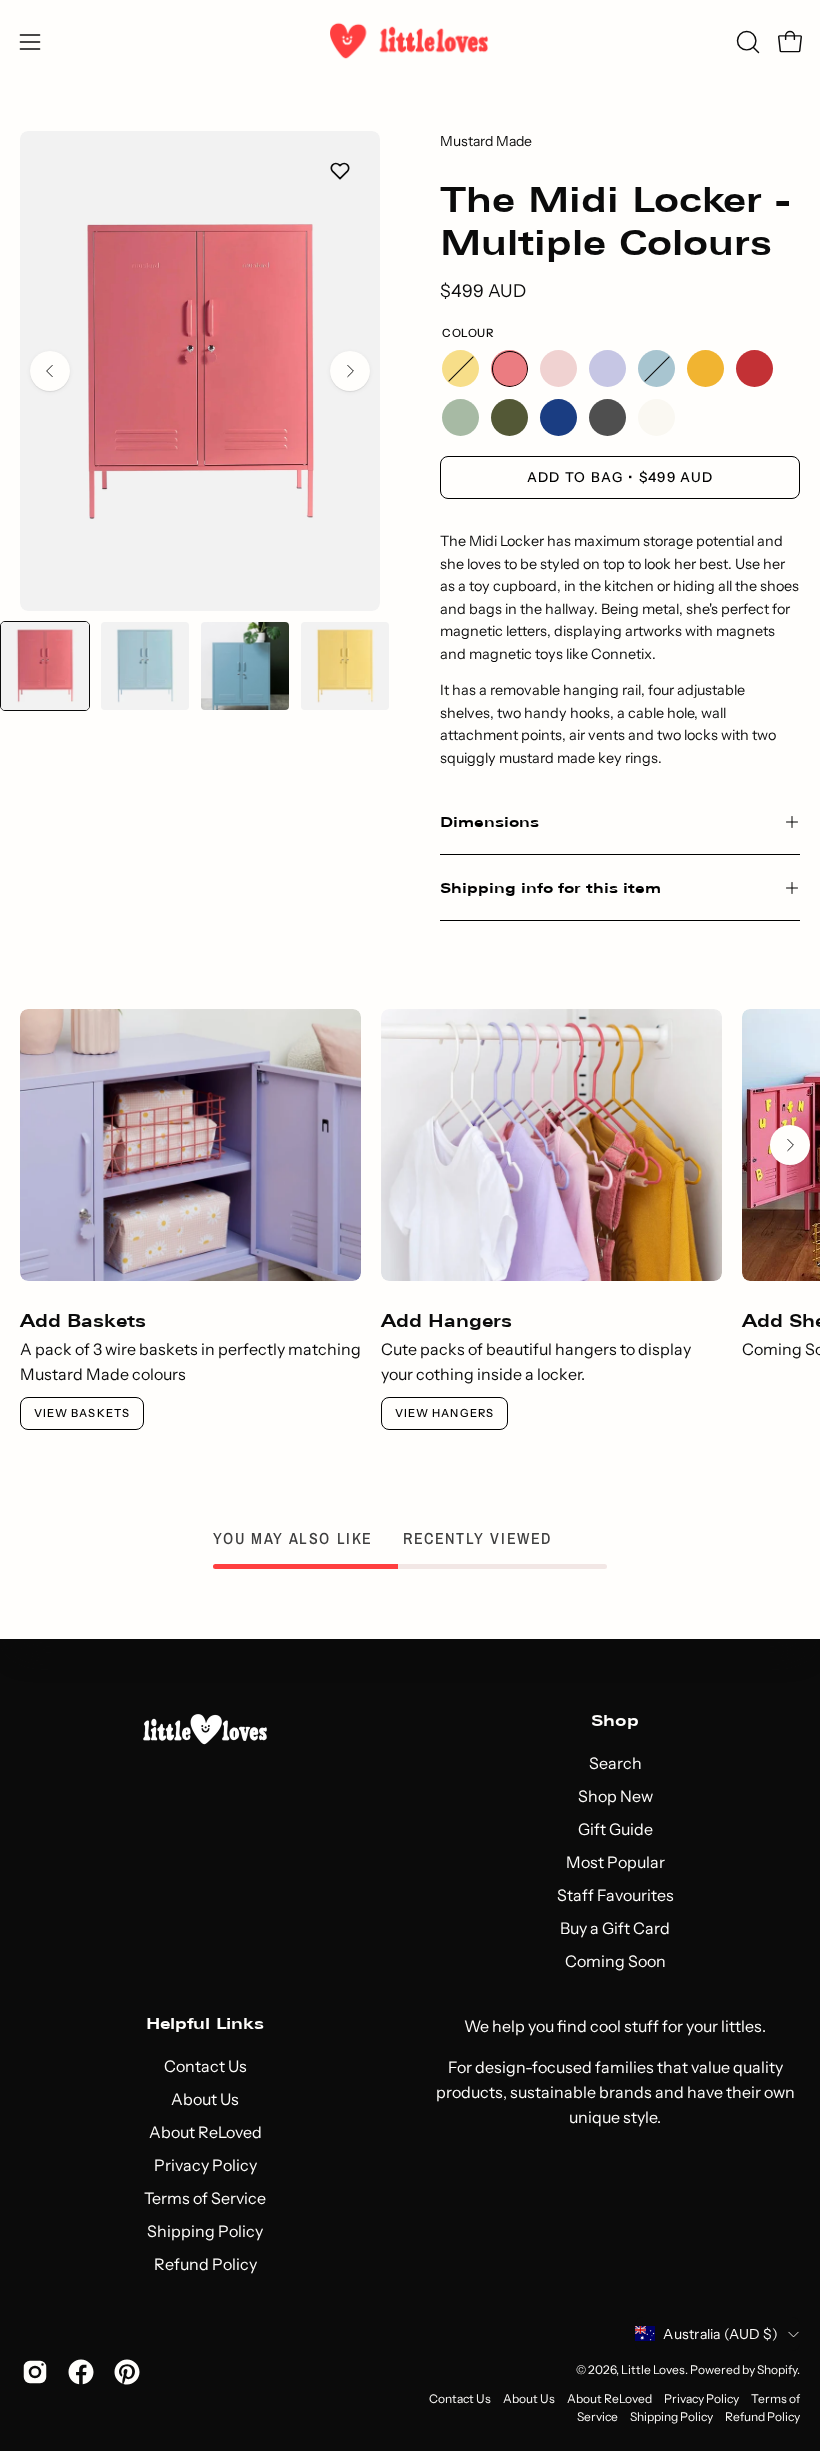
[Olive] (509, 417)
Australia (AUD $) (720, 2334)
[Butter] (460, 368)
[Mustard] (705, 368)
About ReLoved (205, 2132)
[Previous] (50, 371)
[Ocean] (656, 368)
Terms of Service (205, 2198)
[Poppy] (754, 368)
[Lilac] (607, 368)
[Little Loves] (410, 41)
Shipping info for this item (550, 887)
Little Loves (653, 2369)
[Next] (350, 371)
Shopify (777, 2369)
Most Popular (615, 1862)
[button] (746, 42)
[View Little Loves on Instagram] (35, 2372)
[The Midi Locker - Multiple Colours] (45, 666)
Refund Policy (205, 2264)
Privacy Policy (205, 2165)
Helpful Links (205, 2023)
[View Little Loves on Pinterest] (127, 2372)
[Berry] (509, 368)
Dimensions (489, 821)
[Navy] (558, 417)
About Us (205, 2099)
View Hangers (444, 1413)
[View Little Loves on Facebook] (81, 2372)
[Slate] (607, 417)
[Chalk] (656, 417)
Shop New (615, 1796)
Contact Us (205, 2066)
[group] (410, 1220)
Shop (615, 1720)
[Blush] (558, 368)
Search (615, 1763)
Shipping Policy (205, 2231)
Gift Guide (615, 1829)
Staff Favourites (615, 1895)
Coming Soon (615, 1961)
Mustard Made (486, 141)
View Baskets (82, 1413)
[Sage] (460, 417)
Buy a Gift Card (615, 1928)
